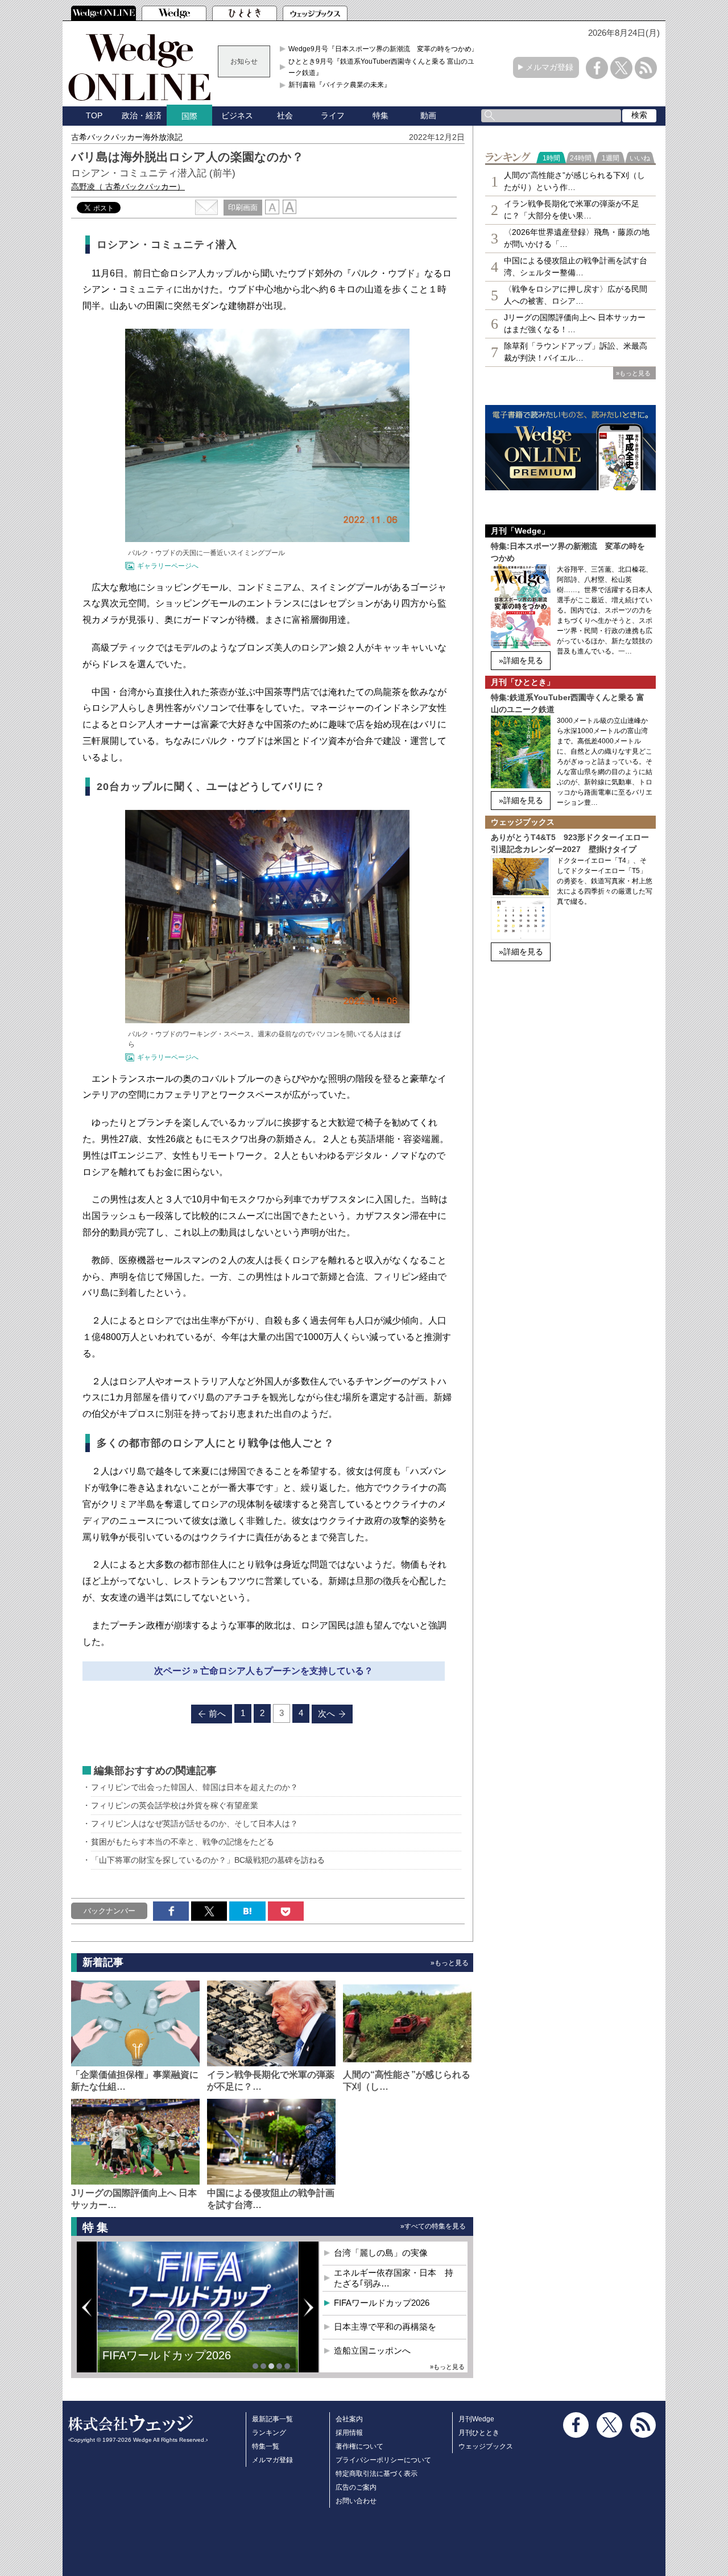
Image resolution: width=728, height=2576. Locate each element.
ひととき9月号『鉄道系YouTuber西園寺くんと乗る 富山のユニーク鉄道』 (385, 67)
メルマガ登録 (549, 67)
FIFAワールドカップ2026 (167, 2355)
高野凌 (128, 187)
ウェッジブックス (486, 2446)
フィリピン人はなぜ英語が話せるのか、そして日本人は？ (195, 1824)
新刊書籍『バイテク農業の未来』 (340, 85)
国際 (189, 116)
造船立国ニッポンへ (372, 2350)
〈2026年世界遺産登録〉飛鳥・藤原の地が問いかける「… (577, 238)
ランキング (269, 2433)
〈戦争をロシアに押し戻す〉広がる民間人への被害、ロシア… (576, 295)
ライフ (333, 115)
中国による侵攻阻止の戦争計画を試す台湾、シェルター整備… (576, 266)
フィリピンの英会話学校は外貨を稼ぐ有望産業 (175, 1805)
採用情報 (349, 2433)
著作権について (359, 2446)
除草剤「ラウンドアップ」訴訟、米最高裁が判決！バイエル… (576, 352)
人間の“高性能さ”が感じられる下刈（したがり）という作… (574, 181)
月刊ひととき (479, 2433)
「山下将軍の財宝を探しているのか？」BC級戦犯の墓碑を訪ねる (208, 1860)
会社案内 (349, 2419)
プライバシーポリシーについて (383, 2460)
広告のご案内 (356, 2487)
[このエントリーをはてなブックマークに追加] (247, 1911)
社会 (285, 115)
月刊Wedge (476, 2419)
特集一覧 (266, 2446)
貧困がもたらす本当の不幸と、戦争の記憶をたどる (183, 1842)
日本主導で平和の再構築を (385, 2327)
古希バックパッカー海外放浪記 (127, 137)
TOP (94, 115)
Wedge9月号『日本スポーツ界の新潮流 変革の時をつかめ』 (383, 49)
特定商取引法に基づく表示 (377, 2474)
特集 (380, 115)
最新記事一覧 (272, 2419)
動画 (428, 115)
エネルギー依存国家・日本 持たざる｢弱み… (394, 2278)
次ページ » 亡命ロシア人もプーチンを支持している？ (264, 1671)
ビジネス (237, 115)
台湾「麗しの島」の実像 (381, 2253)
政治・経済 (142, 115)
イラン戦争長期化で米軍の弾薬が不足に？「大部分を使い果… (572, 210)
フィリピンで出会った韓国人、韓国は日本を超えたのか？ (195, 1787)
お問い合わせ (356, 2501)
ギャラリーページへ (168, 566)
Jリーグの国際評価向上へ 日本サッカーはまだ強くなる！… (575, 323)
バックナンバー (109, 1911)
